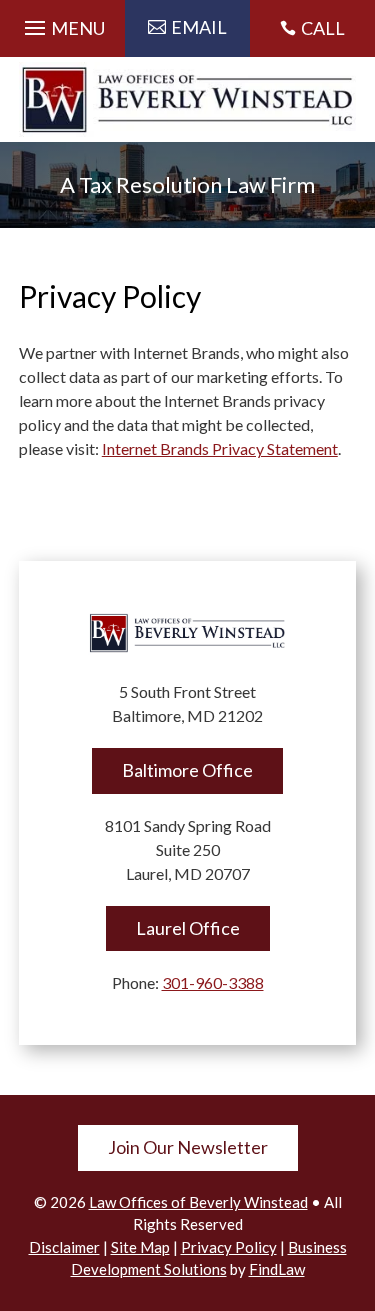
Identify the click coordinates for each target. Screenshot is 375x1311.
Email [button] (199, 27)
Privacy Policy (229, 1247)
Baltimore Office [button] (187, 770)
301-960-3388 (213, 982)
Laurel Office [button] (188, 928)
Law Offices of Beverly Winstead (198, 1202)
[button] (62, 23)
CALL (323, 28)
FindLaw (277, 1269)
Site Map (140, 1247)
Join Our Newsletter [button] (188, 1147)
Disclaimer (64, 1247)
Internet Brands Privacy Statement (220, 448)
